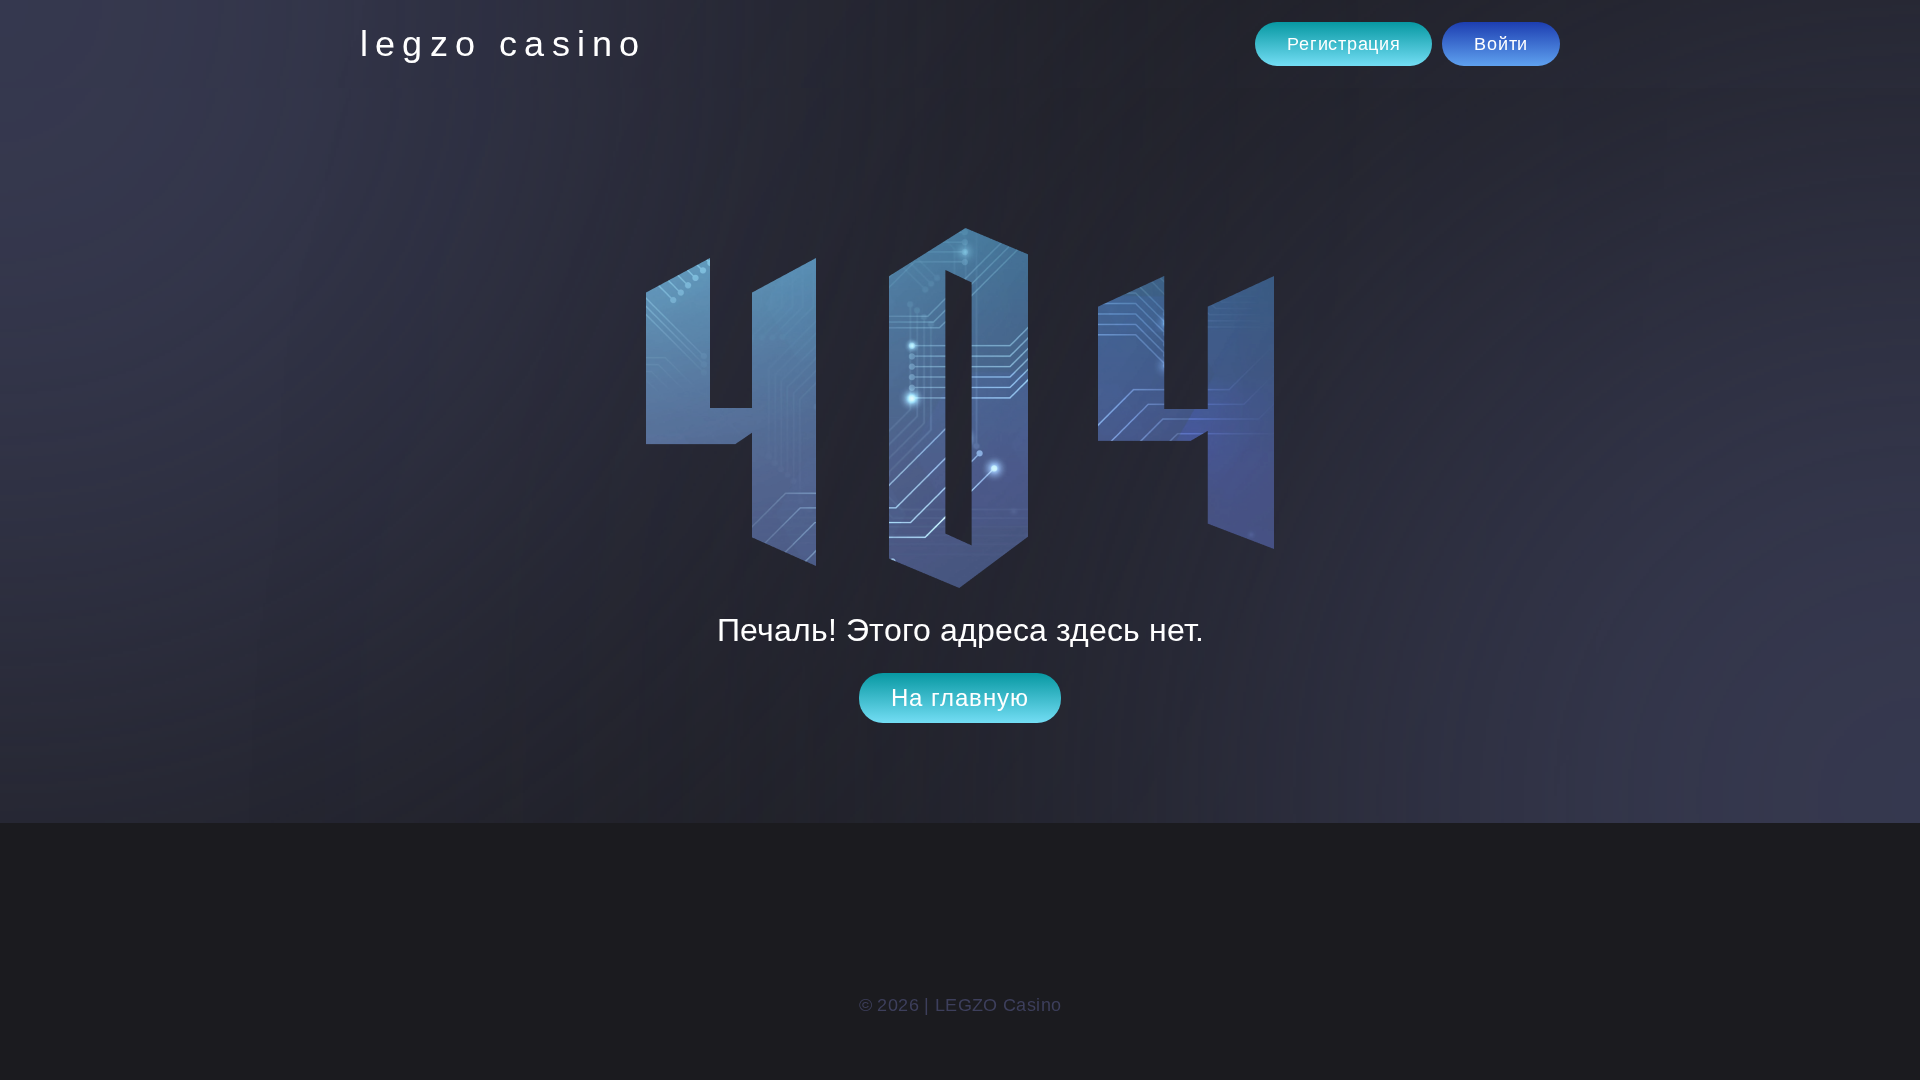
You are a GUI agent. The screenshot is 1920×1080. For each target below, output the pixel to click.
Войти (1501, 44)
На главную (960, 697)
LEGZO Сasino (503, 43)
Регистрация (1343, 44)
